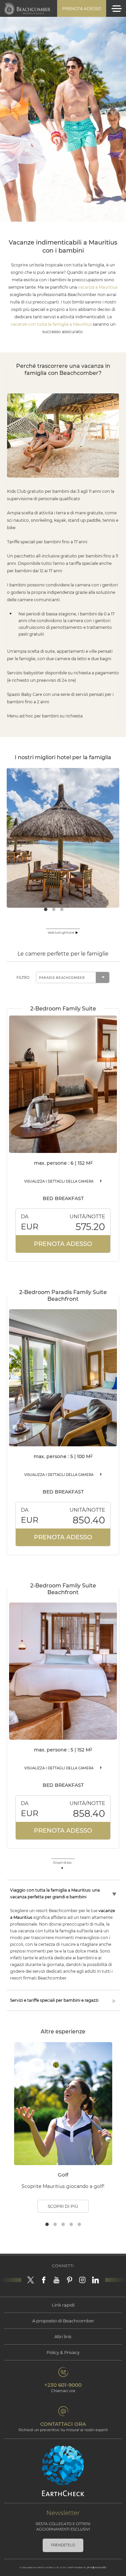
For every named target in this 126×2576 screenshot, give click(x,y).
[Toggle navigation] (117, 9)
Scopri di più (63, 2206)
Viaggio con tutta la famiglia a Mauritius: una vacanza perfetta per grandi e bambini (55, 1893)
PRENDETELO (63, 2545)
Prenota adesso (82, 9)
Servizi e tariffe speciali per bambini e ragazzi (54, 2000)
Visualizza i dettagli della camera (59, 1181)
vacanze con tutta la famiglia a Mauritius (51, 324)
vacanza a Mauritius (98, 287)
